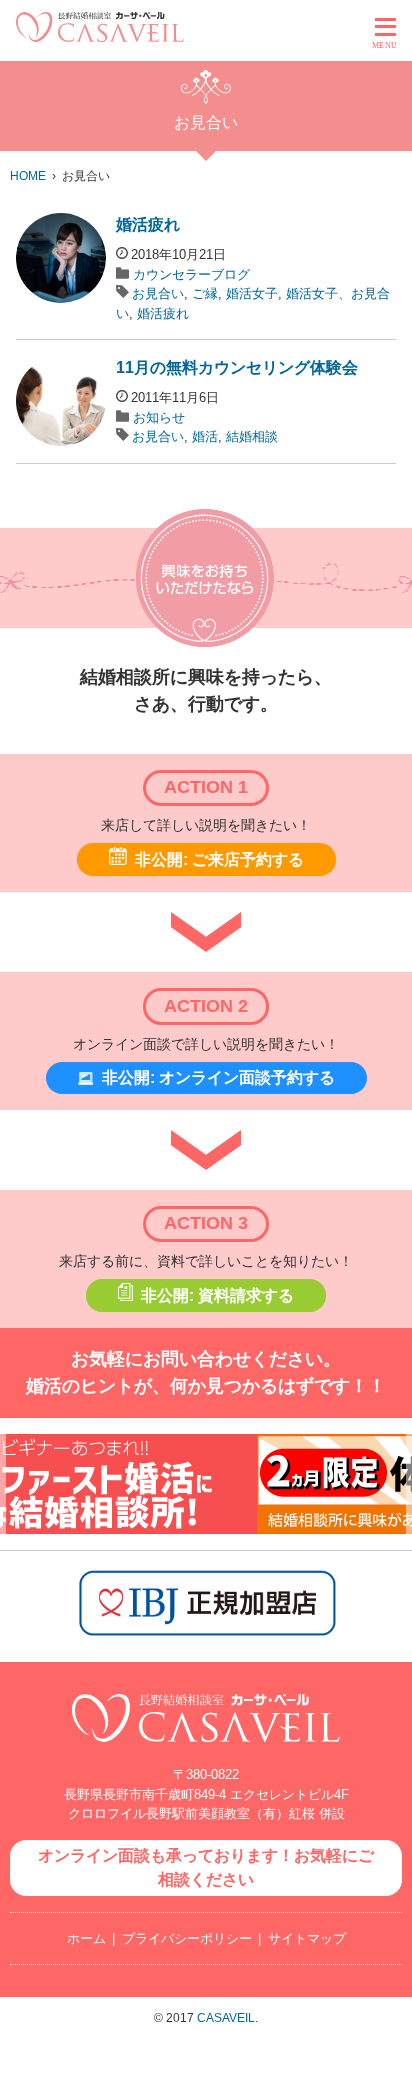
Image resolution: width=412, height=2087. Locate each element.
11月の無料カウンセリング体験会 (237, 367)
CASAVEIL (226, 2018)
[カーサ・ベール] (100, 36)
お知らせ (159, 417)
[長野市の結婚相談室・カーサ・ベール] (206, 1752)
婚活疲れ (148, 224)
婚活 (205, 436)
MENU (385, 45)
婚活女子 (252, 293)
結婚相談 (252, 436)
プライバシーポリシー (187, 1938)
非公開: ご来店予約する (219, 859)
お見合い (158, 293)
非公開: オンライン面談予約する (218, 1077)
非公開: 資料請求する (217, 1295)
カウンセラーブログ (191, 274)
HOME (28, 176)
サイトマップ (307, 1938)
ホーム (86, 1938)
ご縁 (205, 293)
